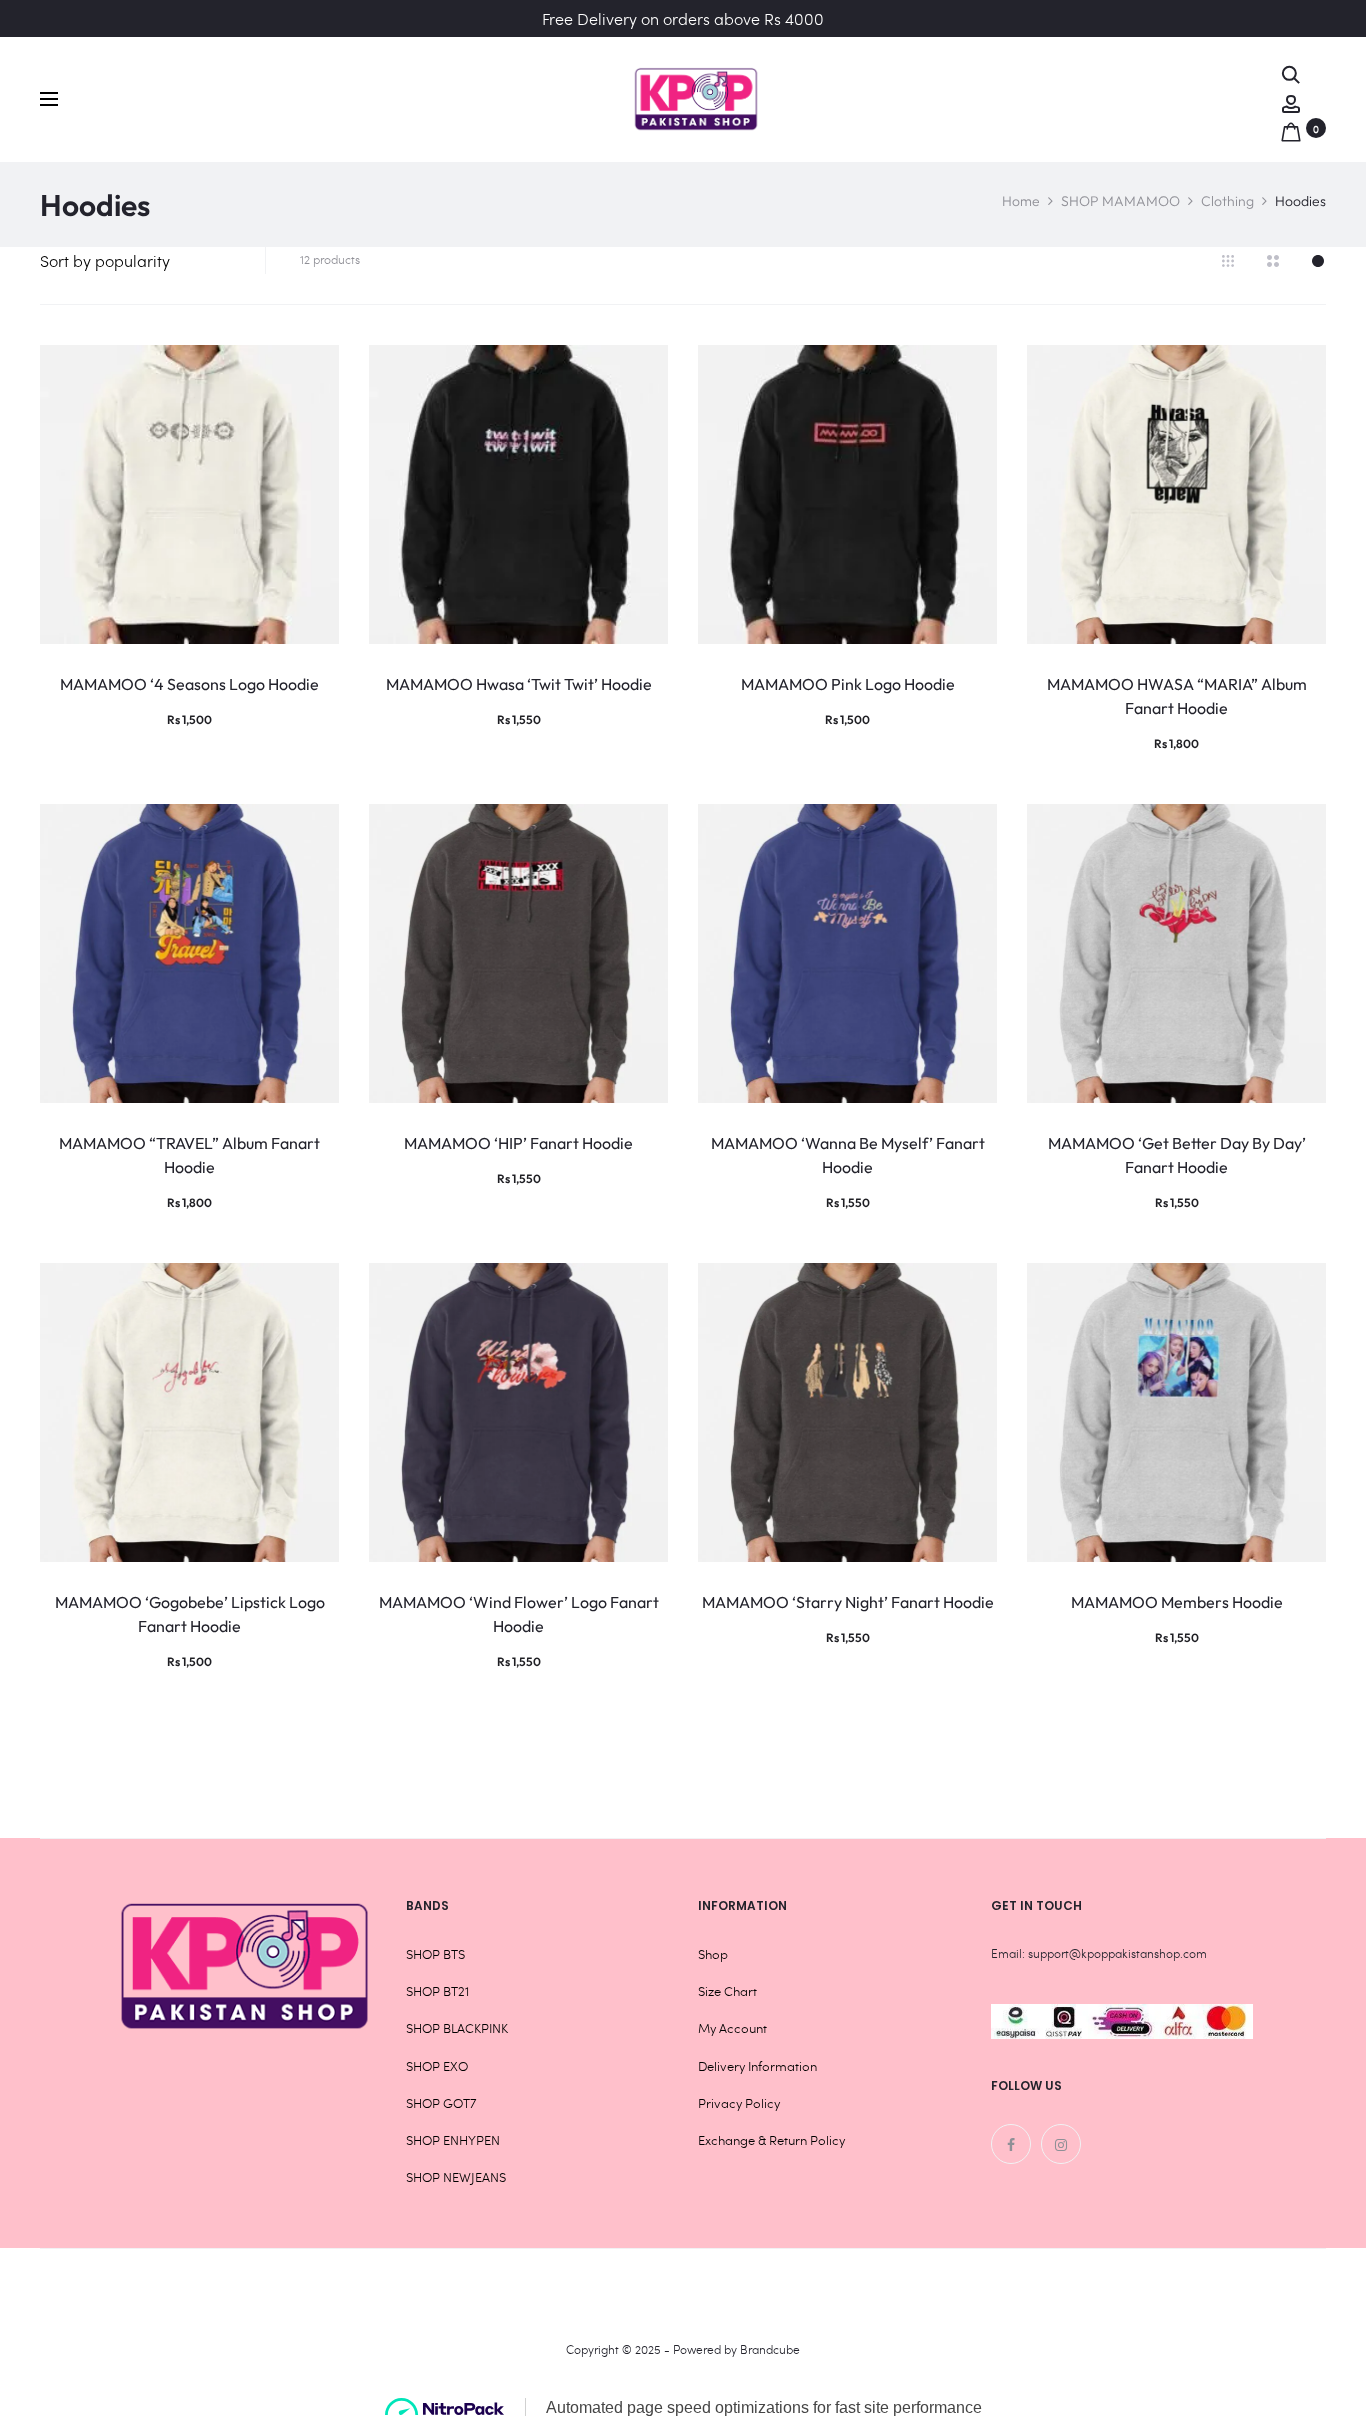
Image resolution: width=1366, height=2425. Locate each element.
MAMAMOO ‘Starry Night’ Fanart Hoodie (848, 1602)
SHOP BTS (435, 1954)
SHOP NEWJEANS (456, 2177)
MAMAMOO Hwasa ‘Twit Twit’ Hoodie (519, 684)
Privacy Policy (739, 2103)
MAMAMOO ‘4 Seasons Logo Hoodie (189, 684)
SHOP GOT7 (441, 2103)
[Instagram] (1061, 2144)
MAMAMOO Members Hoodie (1177, 1602)
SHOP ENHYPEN (453, 2140)
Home (1021, 201)
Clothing (1227, 201)
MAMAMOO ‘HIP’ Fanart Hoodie (518, 1143)
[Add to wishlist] (314, 370)
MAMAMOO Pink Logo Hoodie (848, 684)
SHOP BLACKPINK (457, 2028)
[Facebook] (1011, 2144)
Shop (713, 1954)
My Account (732, 2028)
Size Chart (727, 1991)
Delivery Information (757, 2066)
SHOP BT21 (437, 1991)
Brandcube (770, 2349)
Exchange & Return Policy (771, 2140)
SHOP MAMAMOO (1120, 201)
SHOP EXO (437, 2066)
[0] (1291, 127)
